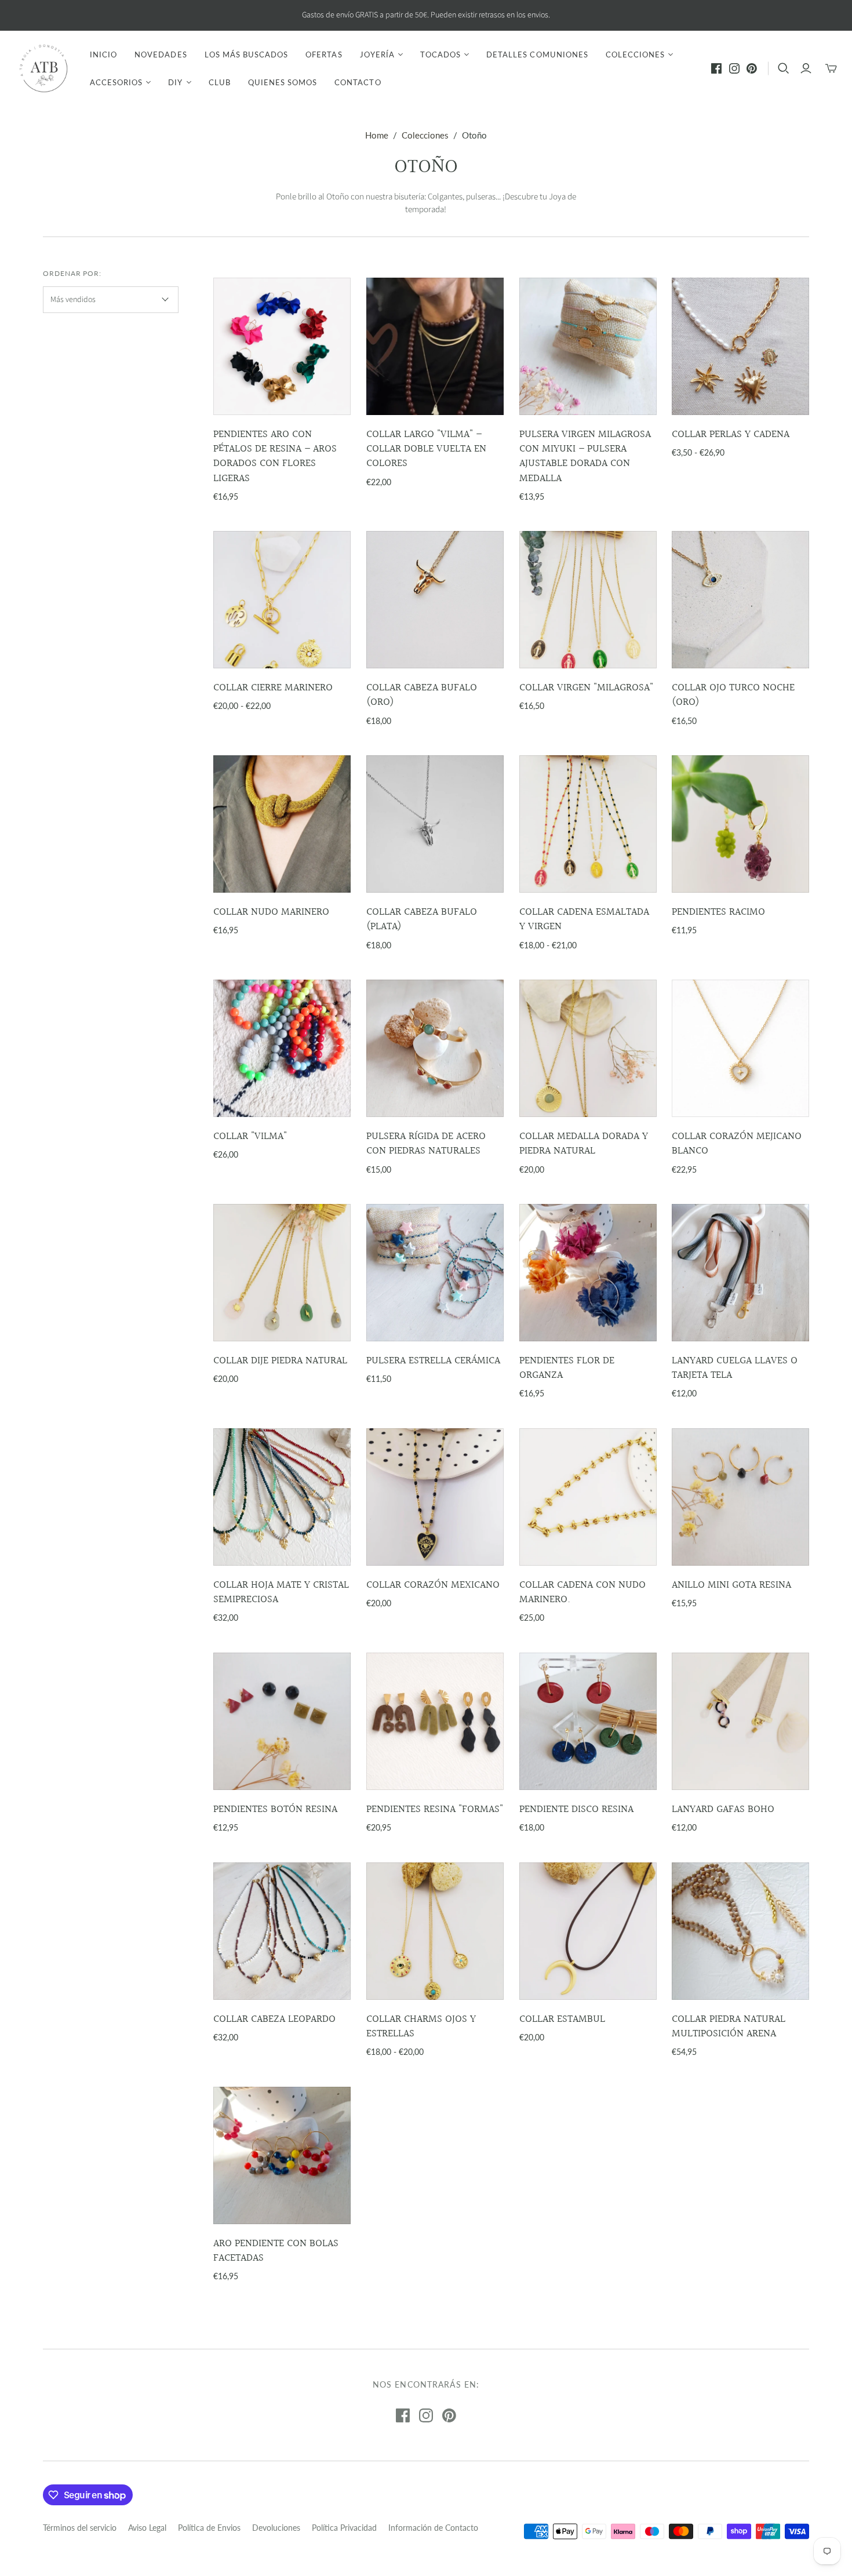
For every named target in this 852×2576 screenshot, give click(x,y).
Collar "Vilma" (250, 1136)
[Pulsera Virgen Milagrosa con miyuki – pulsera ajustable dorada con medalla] (588, 346)
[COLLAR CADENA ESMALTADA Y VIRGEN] (588, 824)
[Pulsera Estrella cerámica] (435, 1273)
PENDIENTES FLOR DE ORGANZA (567, 1368)
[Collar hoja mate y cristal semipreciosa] (282, 1497)
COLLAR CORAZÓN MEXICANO (433, 1585)
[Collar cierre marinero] (282, 600)
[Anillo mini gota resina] (740, 1497)
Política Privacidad (344, 2528)
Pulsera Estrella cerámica (433, 1361)
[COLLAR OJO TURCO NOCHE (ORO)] (740, 600)
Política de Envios (209, 2528)
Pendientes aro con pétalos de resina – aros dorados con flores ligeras (275, 456)
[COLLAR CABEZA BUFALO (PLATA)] (435, 824)
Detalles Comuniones (537, 54)
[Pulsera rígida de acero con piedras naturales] (435, 1048)
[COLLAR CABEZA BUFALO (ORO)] (435, 600)
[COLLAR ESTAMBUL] (588, 1931)
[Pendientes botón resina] (282, 1721)
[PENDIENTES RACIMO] (740, 824)
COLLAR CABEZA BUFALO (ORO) (422, 695)
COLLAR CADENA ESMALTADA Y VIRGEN (584, 919)
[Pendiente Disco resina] (588, 1721)
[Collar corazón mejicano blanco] (740, 1048)
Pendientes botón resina (275, 1809)
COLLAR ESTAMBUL (562, 2019)
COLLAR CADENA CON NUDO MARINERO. (582, 1592)
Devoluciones (276, 2528)
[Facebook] (716, 68)
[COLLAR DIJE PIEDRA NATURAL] (282, 1273)
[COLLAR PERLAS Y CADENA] (740, 346)
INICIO (103, 54)
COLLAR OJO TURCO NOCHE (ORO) (733, 695)
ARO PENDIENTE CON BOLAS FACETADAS (276, 2251)
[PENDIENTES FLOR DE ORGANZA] (588, 1273)
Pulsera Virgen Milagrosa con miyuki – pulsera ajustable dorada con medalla (585, 456)
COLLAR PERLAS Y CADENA (731, 434)
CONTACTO (358, 82)
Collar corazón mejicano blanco (737, 1144)
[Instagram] (734, 68)
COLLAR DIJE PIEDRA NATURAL (280, 1361)
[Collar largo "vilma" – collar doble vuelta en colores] (435, 346)
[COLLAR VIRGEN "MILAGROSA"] (588, 600)
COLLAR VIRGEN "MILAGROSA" (586, 688)
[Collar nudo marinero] (282, 824)
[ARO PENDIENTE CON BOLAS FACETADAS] (282, 2155)
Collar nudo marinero (271, 912)
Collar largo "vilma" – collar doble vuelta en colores (426, 449)
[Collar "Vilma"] (282, 1048)
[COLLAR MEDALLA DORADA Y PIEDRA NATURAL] (588, 1048)
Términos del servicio (80, 2528)
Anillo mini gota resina (731, 1585)
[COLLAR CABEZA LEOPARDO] (282, 1931)
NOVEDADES (161, 54)
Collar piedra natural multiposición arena (729, 2026)
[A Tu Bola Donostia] (43, 68)
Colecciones (425, 135)
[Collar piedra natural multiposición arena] (740, 1931)
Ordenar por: (72, 273)
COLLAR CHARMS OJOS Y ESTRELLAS (421, 2026)
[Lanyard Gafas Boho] (740, 1721)
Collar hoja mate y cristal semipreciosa (281, 1592)
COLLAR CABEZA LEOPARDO (274, 2019)
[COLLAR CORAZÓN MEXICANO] (435, 1497)
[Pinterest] (752, 68)
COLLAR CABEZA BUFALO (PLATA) (422, 919)
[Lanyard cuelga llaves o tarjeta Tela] (740, 1273)
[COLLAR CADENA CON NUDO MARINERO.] (588, 1497)
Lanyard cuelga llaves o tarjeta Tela (735, 1368)
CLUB (220, 82)
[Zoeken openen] (784, 68)
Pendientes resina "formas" (435, 1809)
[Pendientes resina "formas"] (435, 1721)
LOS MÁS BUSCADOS (247, 54)
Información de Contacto (433, 2528)
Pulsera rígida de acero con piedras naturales (426, 1144)
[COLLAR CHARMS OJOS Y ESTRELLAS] (435, 1931)
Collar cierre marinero (273, 688)
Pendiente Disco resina (576, 1809)
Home (377, 135)
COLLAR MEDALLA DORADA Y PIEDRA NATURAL (584, 1144)
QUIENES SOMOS (283, 82)
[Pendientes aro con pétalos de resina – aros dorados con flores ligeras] (282, 346)
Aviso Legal (147, 2528)
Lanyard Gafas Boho (723, 1809)
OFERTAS (324, 54)
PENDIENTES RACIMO (718, 912)
